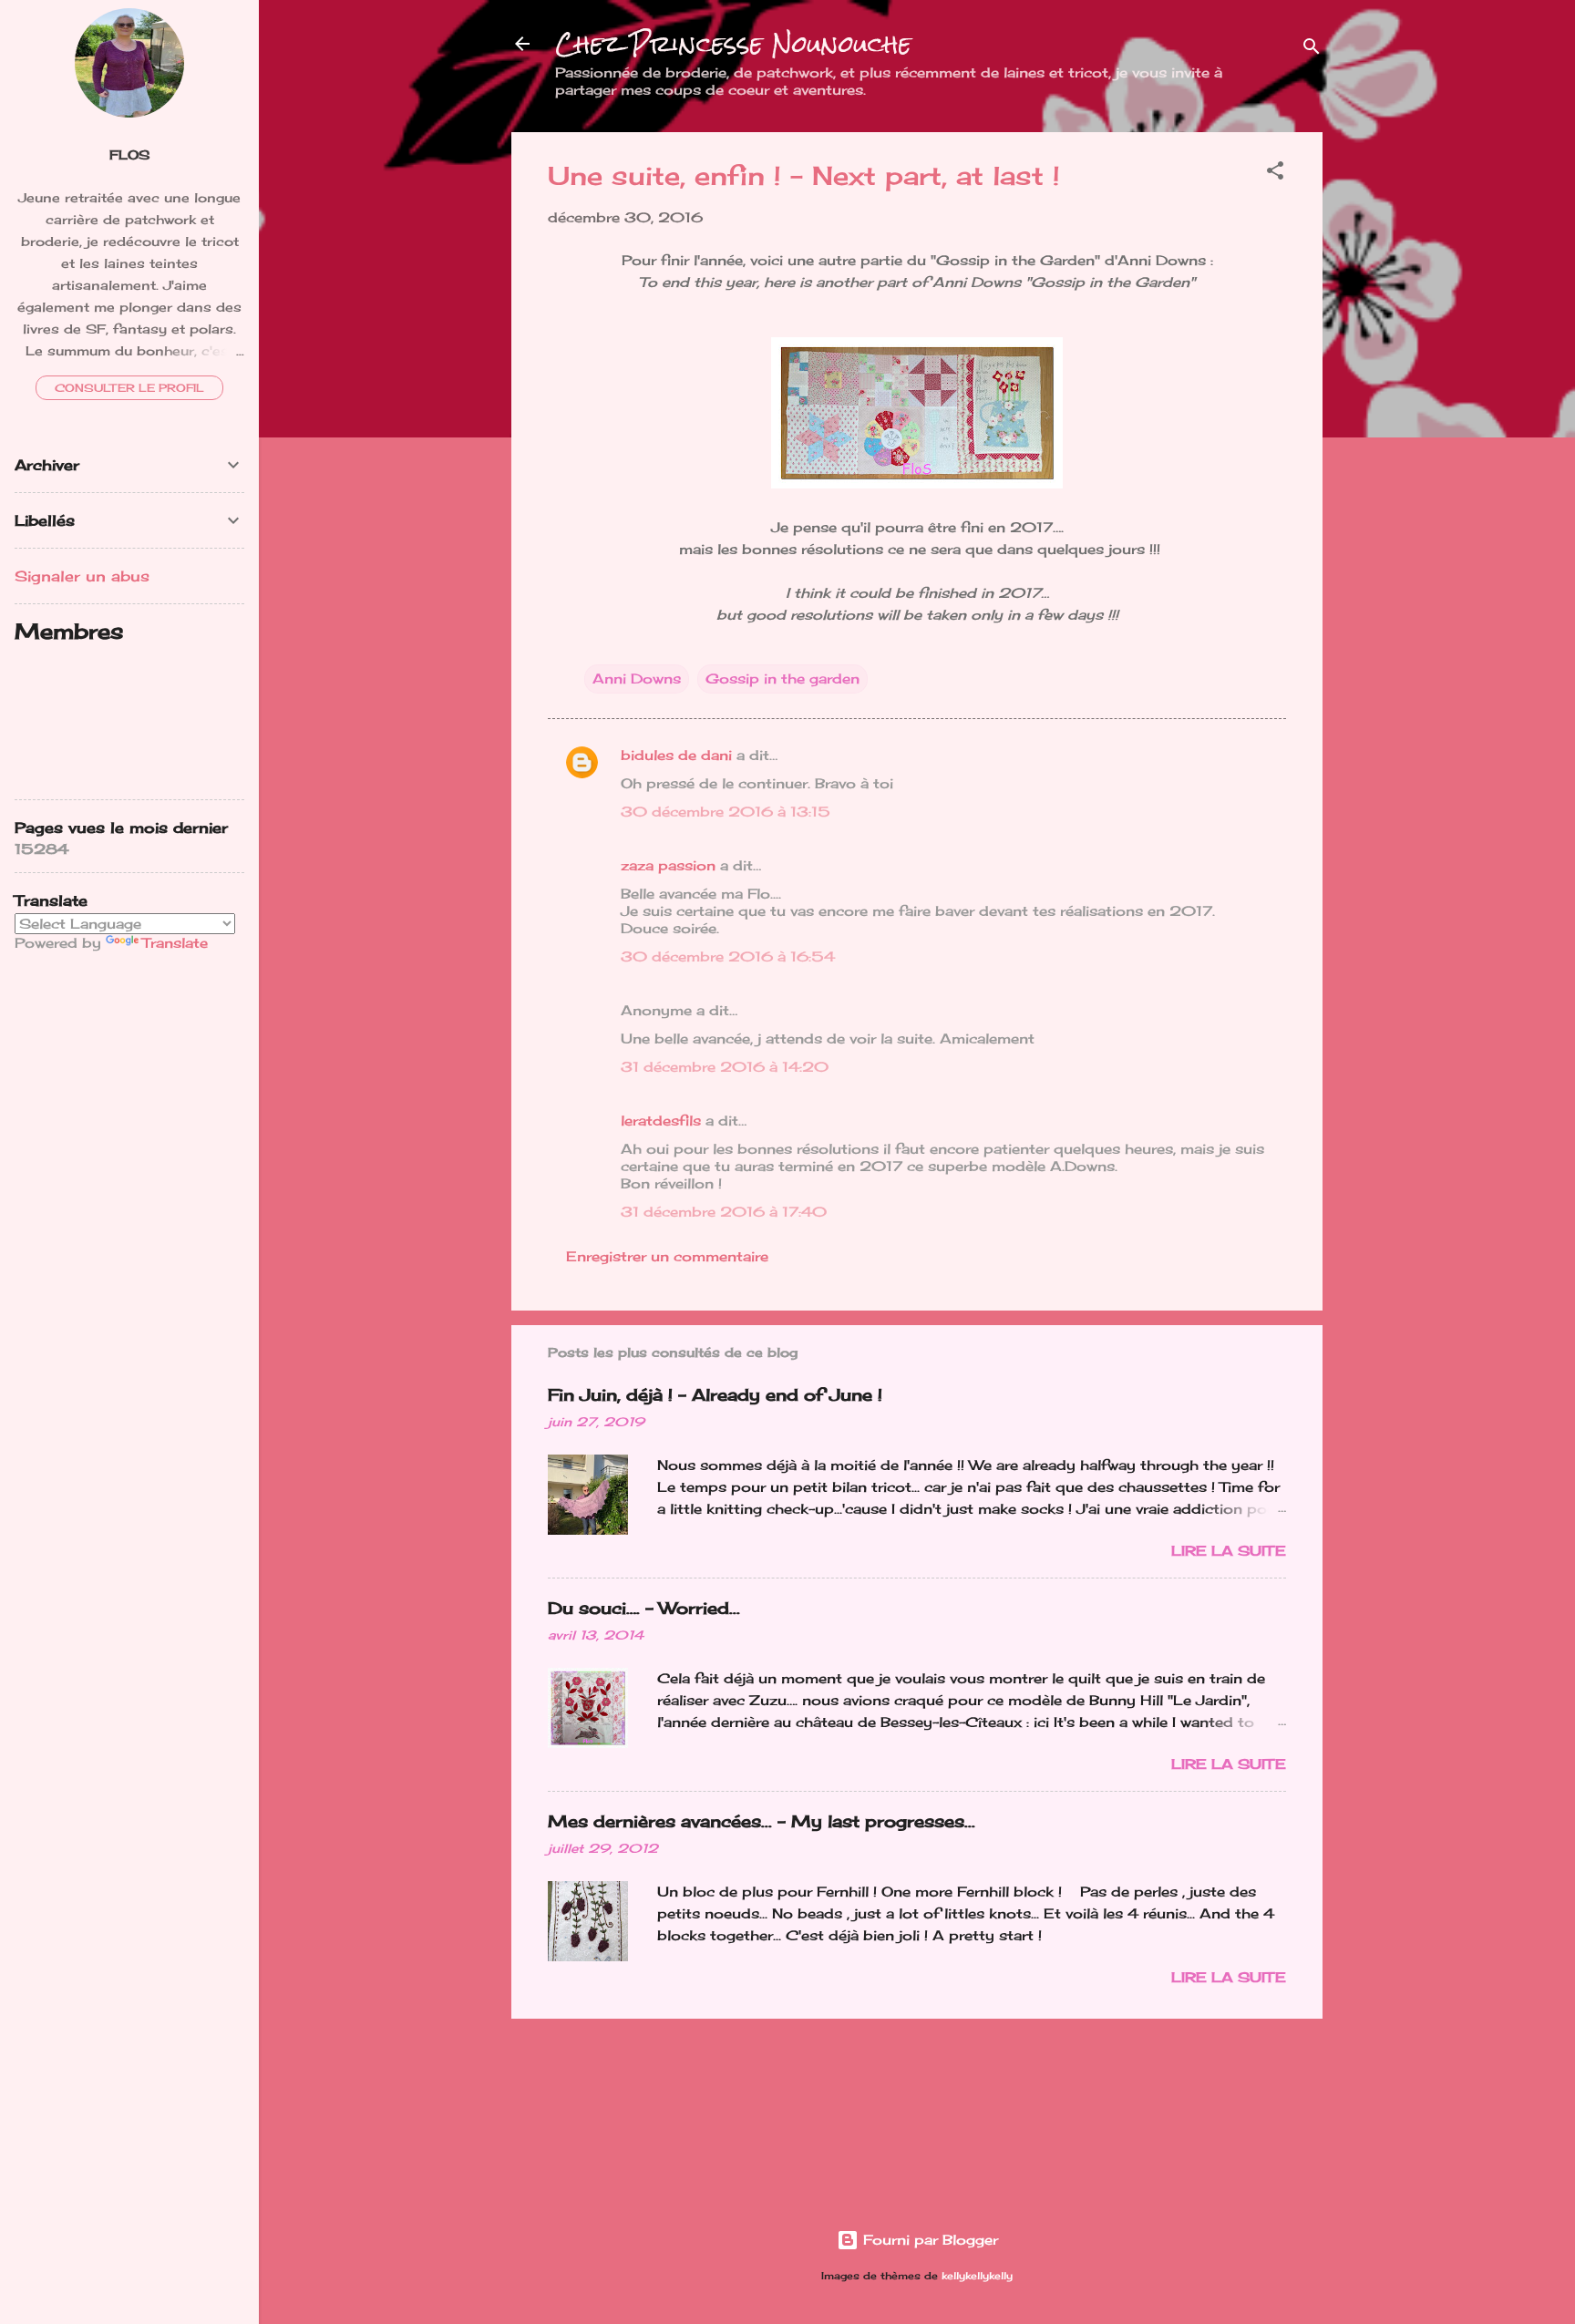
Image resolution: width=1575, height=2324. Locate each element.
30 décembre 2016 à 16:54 (728, 956)
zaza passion (668, 865)
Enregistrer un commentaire (667, 1256)
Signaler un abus (82, 576)
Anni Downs (637, 679)
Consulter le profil (129, 388)
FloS (129, 155)
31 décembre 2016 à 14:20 (725, 1067)
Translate (175, 943)
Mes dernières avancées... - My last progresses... (762, 1821)
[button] (1275, 174)
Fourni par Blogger (928, 2240)
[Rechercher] (1312, 50)
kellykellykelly (977, 2276)
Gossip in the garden (782, 679)
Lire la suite (1229, 1551)
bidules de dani (676, 755)
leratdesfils (661, 1121)
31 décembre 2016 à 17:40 (724, 1212)
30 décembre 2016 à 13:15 (726, 812)
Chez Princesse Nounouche (733, 44)
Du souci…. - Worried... (644, 1608)
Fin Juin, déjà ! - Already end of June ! (715, 1394)
